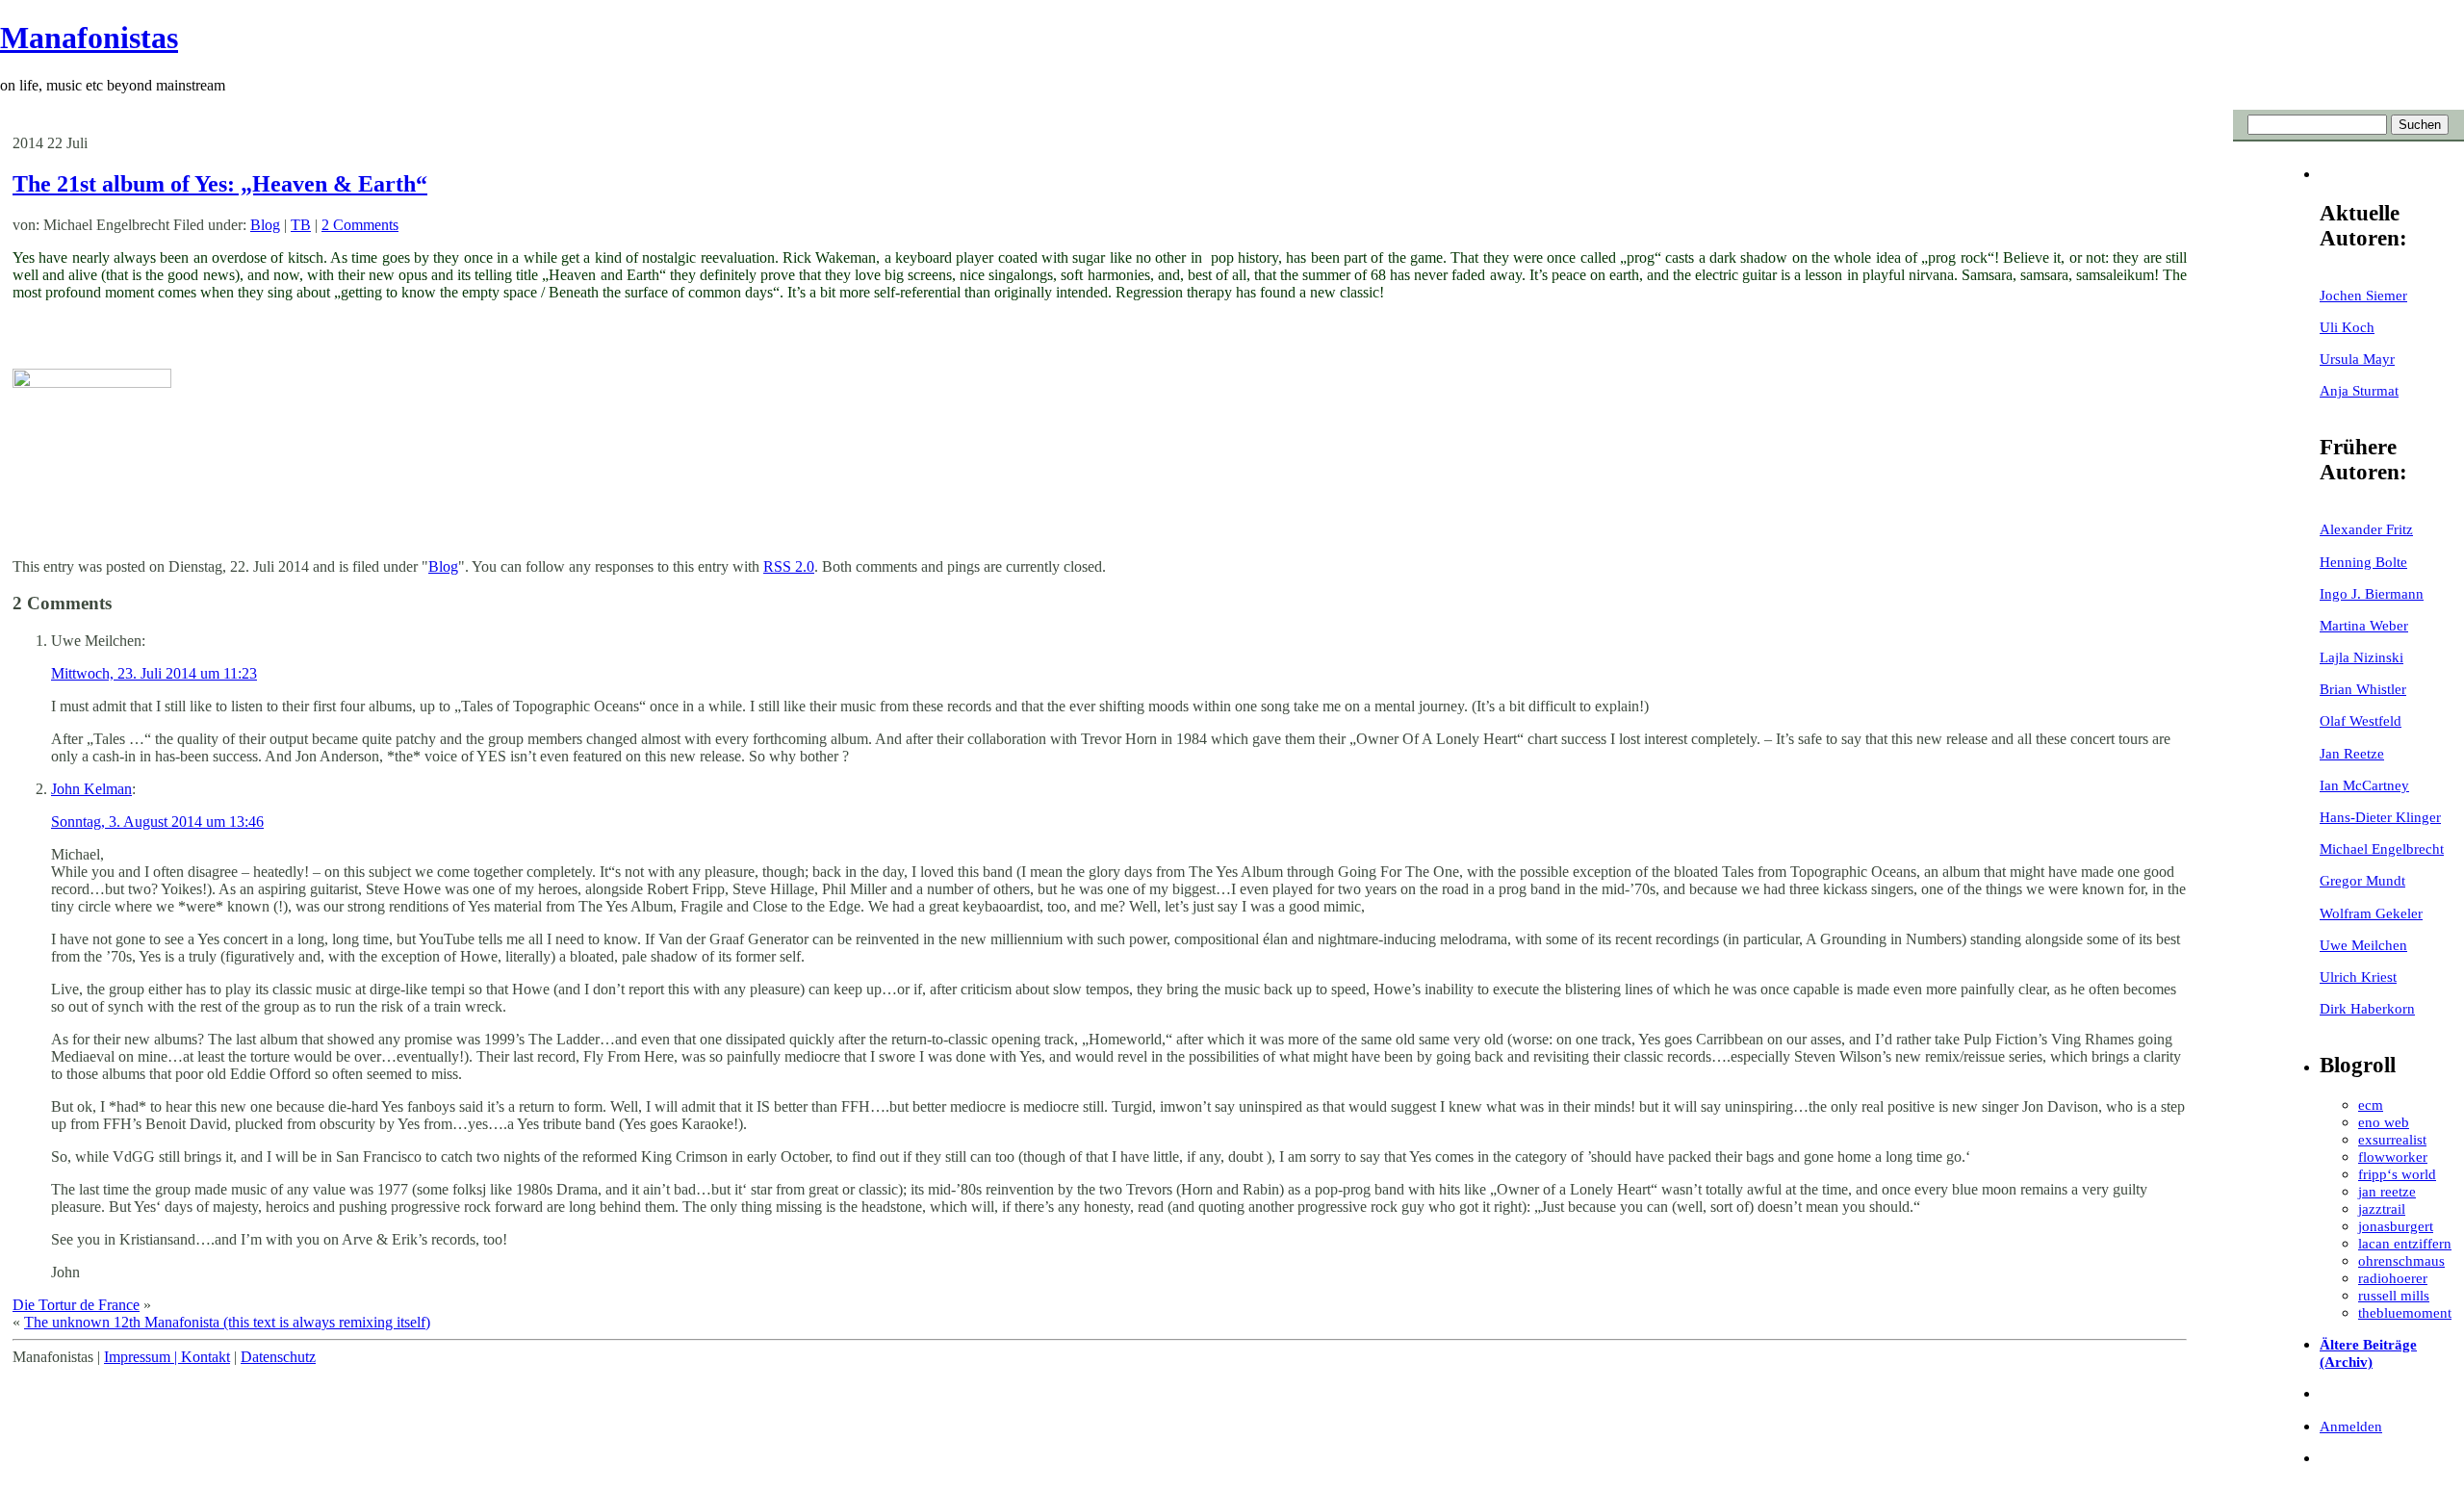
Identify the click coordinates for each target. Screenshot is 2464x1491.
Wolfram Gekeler (2371, 913)
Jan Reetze (2352, 753)
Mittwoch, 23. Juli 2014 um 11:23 (154, 673)
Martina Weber (2364, 625)
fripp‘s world (2397, 1174)
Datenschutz (278, 1357)
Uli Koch (2347, 327)
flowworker (2393, 1157)
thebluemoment (2405, 1312)
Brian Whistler (2363, 689)
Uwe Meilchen (2363, 945)
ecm (2371, 1105)
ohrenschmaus (2401, 1260)
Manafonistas (89, 38)
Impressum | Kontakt (167, 1357)
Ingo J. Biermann (2372, 593)
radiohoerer (2393, 1278)
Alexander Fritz (2366, 529)
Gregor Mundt (2362, 880)
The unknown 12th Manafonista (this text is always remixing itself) (227, 1322)
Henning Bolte (2363, 562)
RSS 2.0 (789, 566)
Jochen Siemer (2363, 295)
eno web (2384, 1122)
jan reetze (2387, 1191)
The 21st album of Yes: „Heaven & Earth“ (220, 184)
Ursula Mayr (2357, 359)
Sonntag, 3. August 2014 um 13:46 (157, 822)
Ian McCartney (2364, 785)
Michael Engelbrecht (2382, 848)
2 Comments (360, 225)
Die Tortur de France (76, 1305)
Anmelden (2351, 1426)
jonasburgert (2396, 1226)
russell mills (2394, 1295)
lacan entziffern (2405, 1243)
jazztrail (2382, 1208)
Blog (265, 225)
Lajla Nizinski (2361, 657)
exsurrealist (2392, 1139)
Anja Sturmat (2359, 390)
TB (301, 225)
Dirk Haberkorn (2367, 1008)
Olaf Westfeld (2361, 720)
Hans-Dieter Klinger (2380, 817)
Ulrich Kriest (2358, 977)
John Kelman (91, 789)
